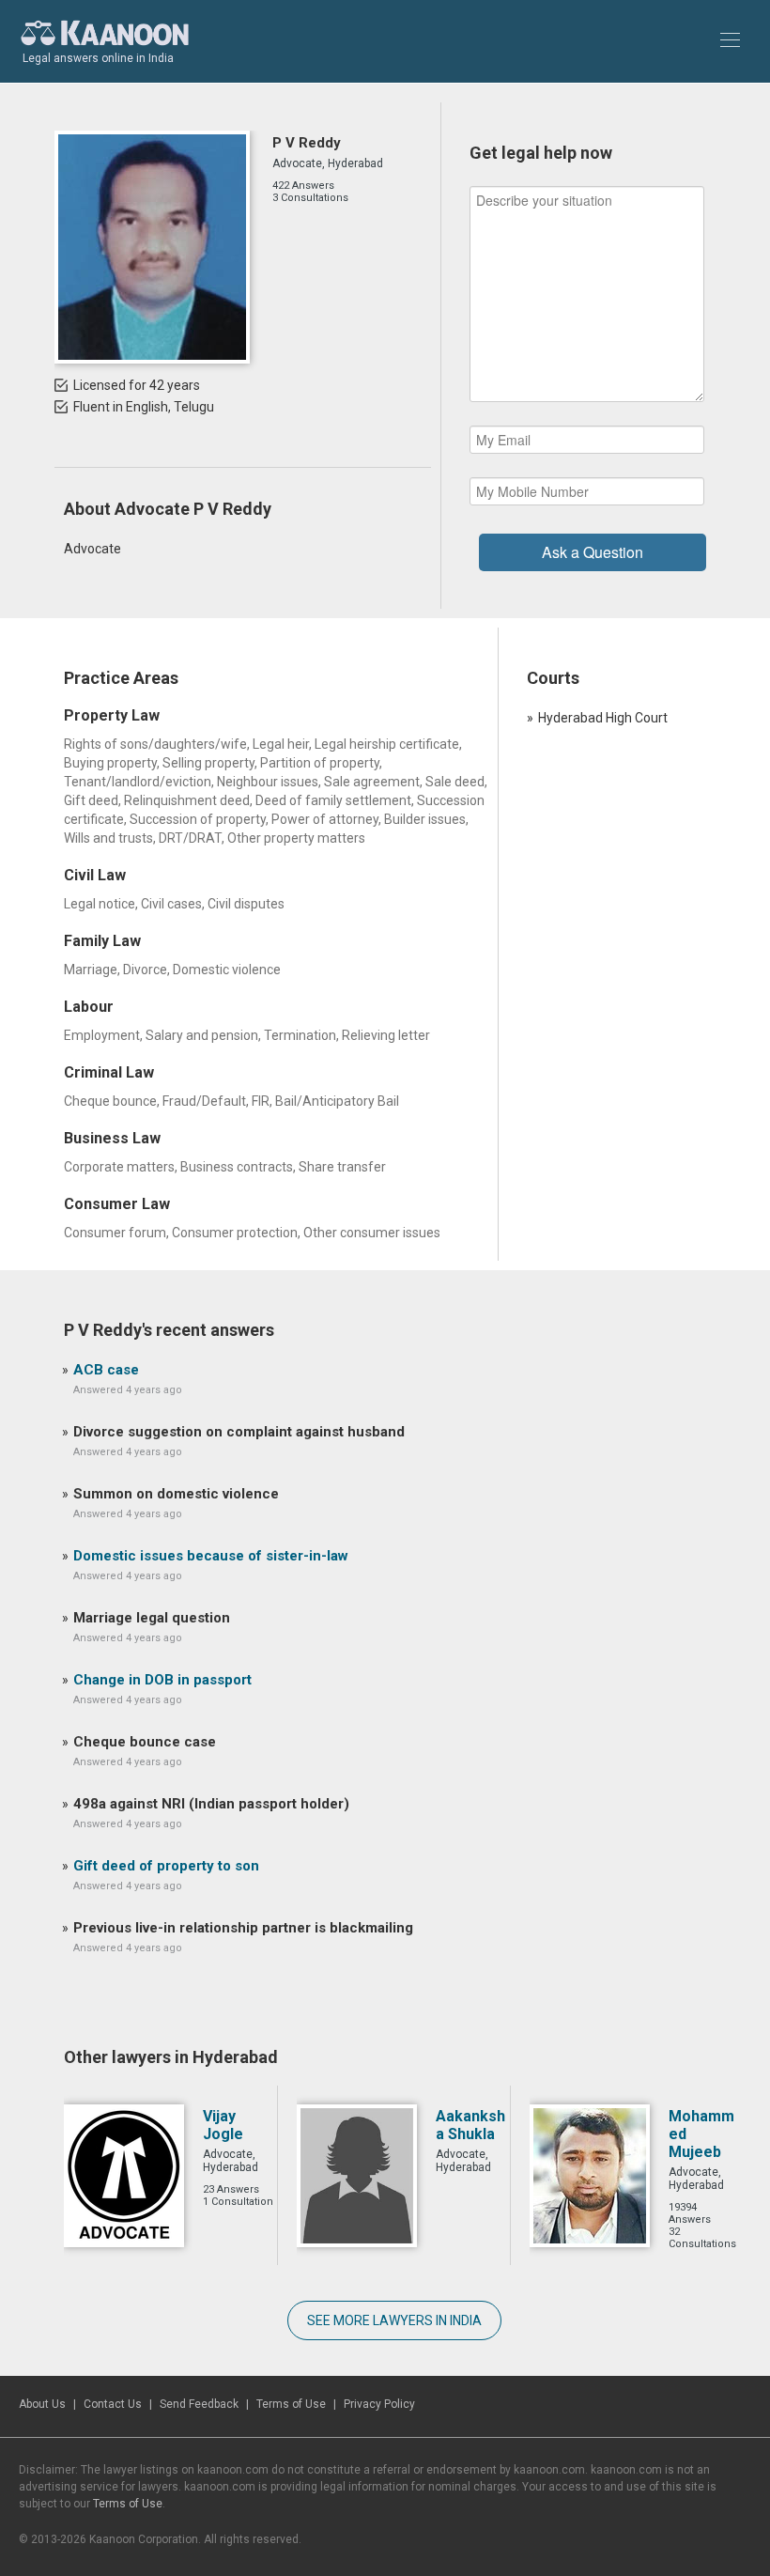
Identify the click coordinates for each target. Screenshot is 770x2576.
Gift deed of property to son (166, 1866)
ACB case (106, 1370)
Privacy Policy (379, 2404)
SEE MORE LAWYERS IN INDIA (394, 2320)
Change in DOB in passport (162, 1680)
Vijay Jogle (223, 2125)
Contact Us (113, 2404)
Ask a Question (593, 552)
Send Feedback (199, 2404)
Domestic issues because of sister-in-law (211, 1556)
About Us (42, 2404)
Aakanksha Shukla (470, 2125)
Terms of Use (291, 2404)
